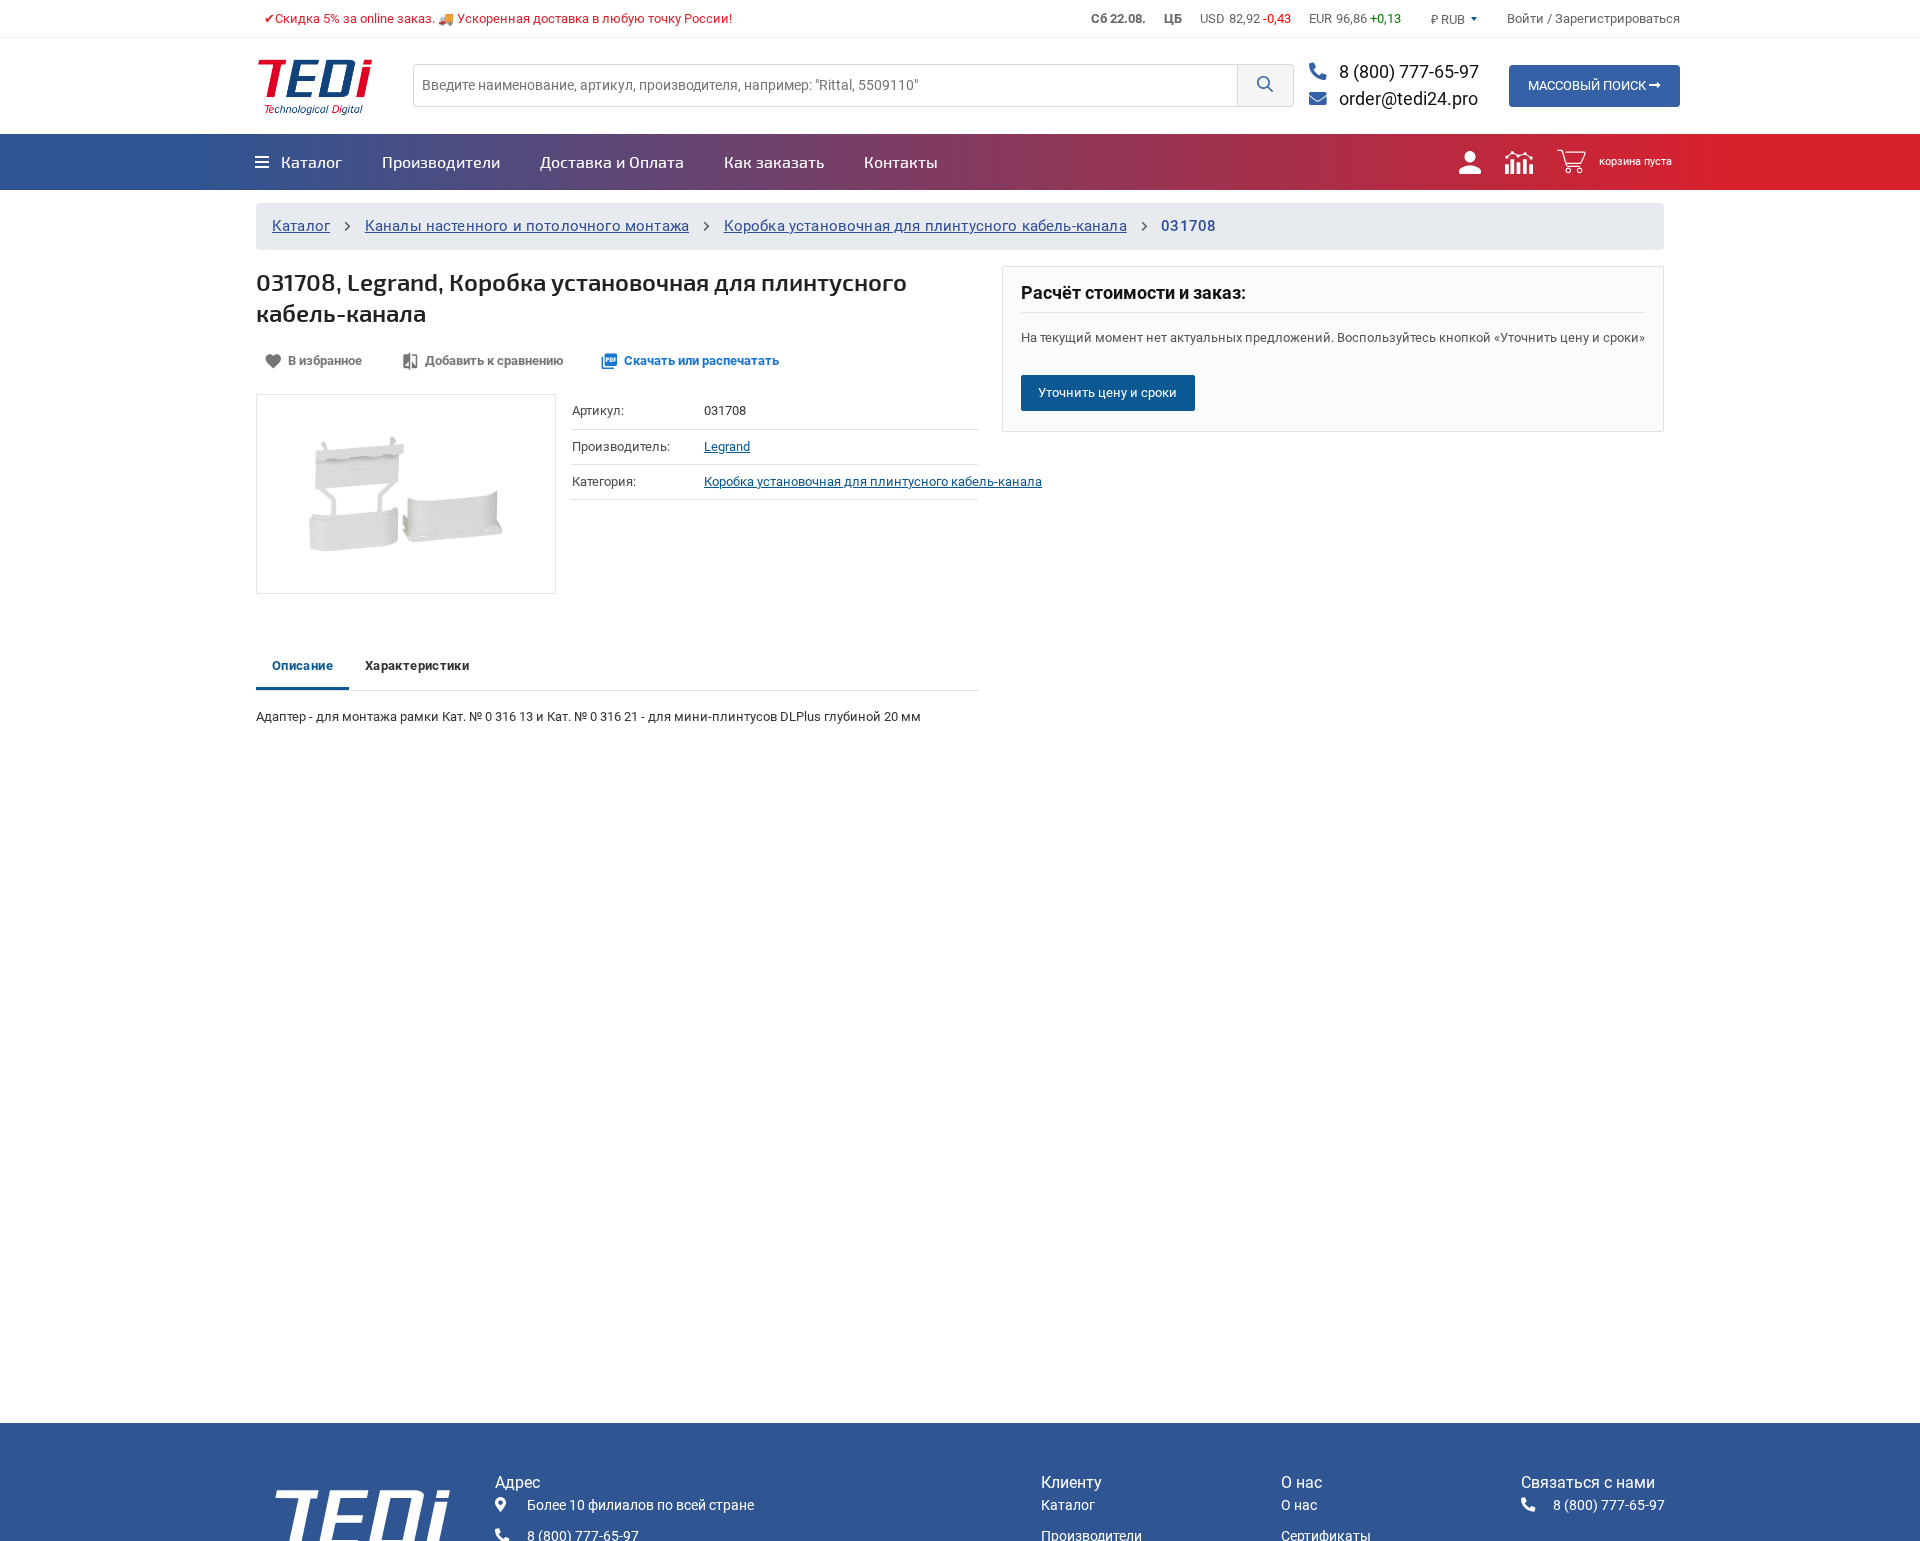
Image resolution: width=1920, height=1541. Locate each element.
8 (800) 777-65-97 (1407, 72)
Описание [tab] (302, 665)
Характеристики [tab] (417, 665)
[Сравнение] (1519, 162)
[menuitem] (298, 162)
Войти (1527, 18)
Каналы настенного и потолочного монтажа (527, 226)
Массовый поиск (1588, 85)
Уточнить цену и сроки (1107, 392)
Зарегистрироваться (1617, 18)
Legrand (727, 446)
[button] (1265, 85)
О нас (1299, 1505)
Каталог (301, 226)
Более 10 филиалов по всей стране (640, 1505)
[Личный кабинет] (1470, 162)
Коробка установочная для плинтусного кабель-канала (925, 226)
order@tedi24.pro (1406, 99)
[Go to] (315, 86)
